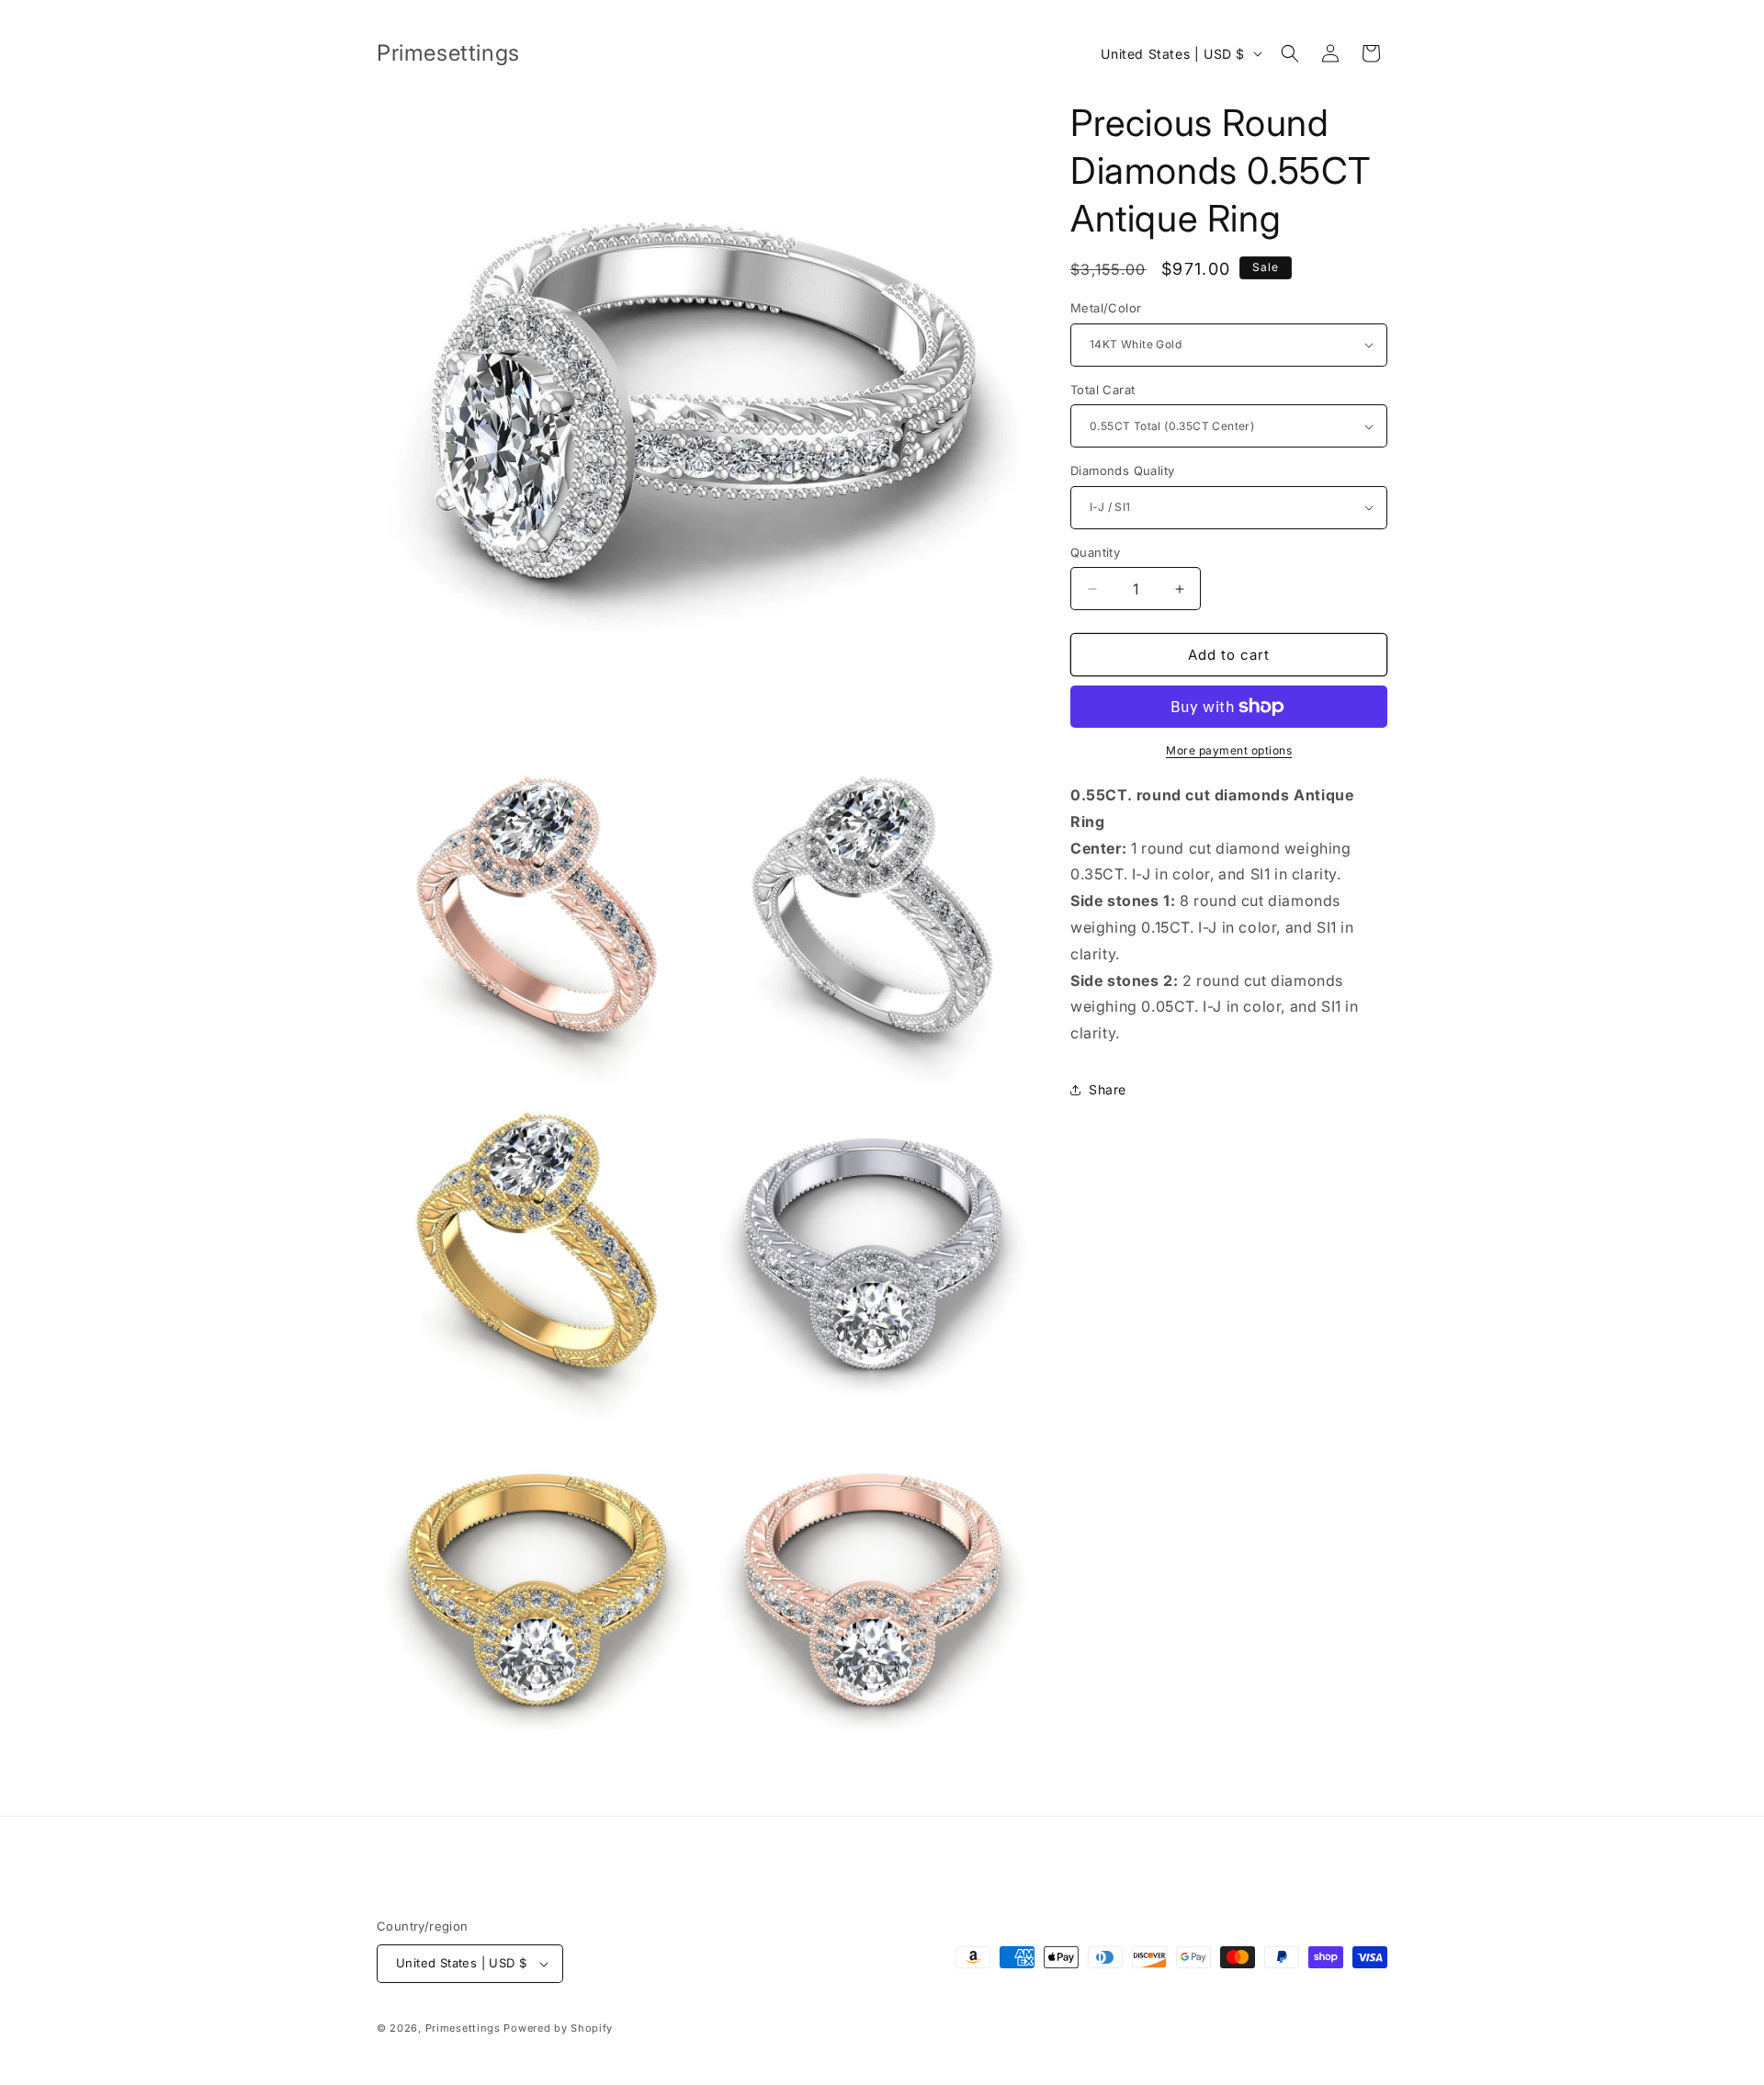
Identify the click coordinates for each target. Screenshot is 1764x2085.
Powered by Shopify (558, 2028)
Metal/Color (1106, 308)
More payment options (1229, 750)
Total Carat (1102, 390)
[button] (1290, 53)
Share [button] (1108, 1089)
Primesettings (463, 2028)
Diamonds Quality (1122, 470)
